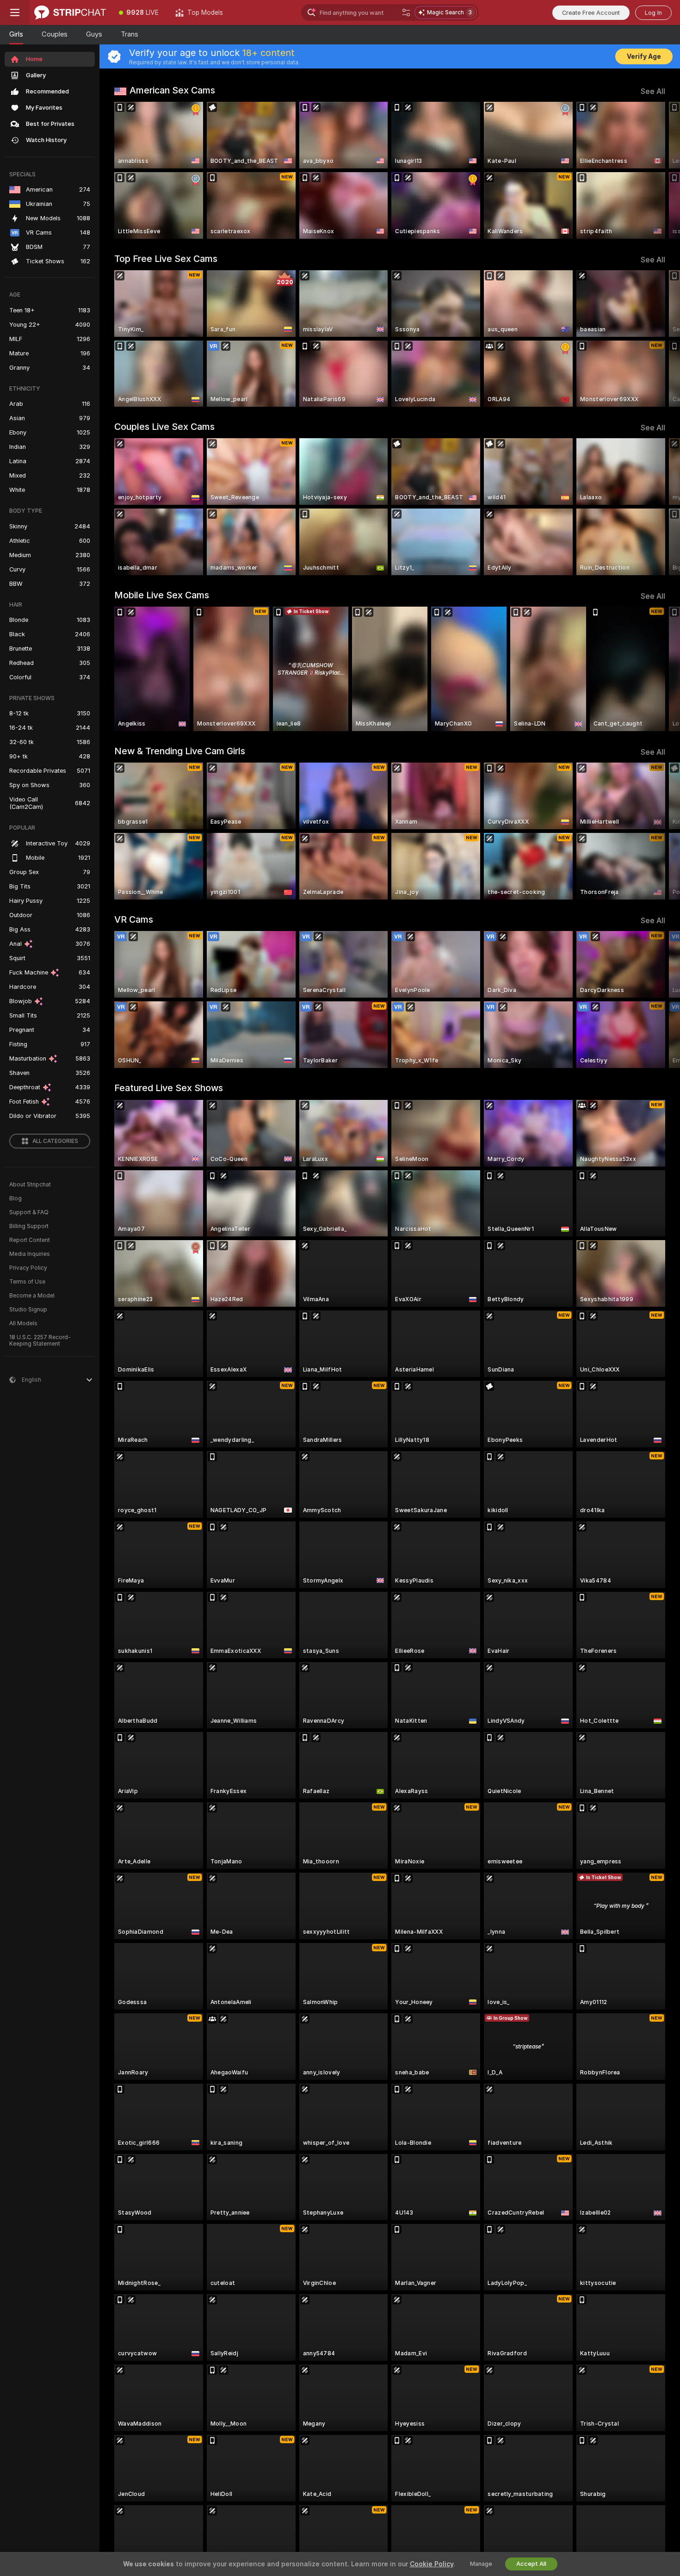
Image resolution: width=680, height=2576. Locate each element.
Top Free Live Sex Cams (166, 259)
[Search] (406, 12)
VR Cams (134, 919)
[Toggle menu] (15, 12)
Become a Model (32, 1296)
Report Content (30, 1240)
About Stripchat (30, 1185)
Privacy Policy (28, 1268)
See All (653, 91)
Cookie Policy (432, 2564)
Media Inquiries (30, 1254)
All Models (23, 1323)
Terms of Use (27, 1282)
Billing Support (29, 1226)
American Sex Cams (172, 90)
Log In (653, 13)
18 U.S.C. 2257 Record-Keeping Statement (40, 1341)
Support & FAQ (29, 1212)
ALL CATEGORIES (55, 1141)
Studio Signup (28, 1310)
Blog (15, 1198)
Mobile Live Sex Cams (162, 595)
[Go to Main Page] (70, 12)
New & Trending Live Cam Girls (180, 751)
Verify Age (644, 56)
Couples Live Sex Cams (164, 427)
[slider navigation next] (657, 170)
